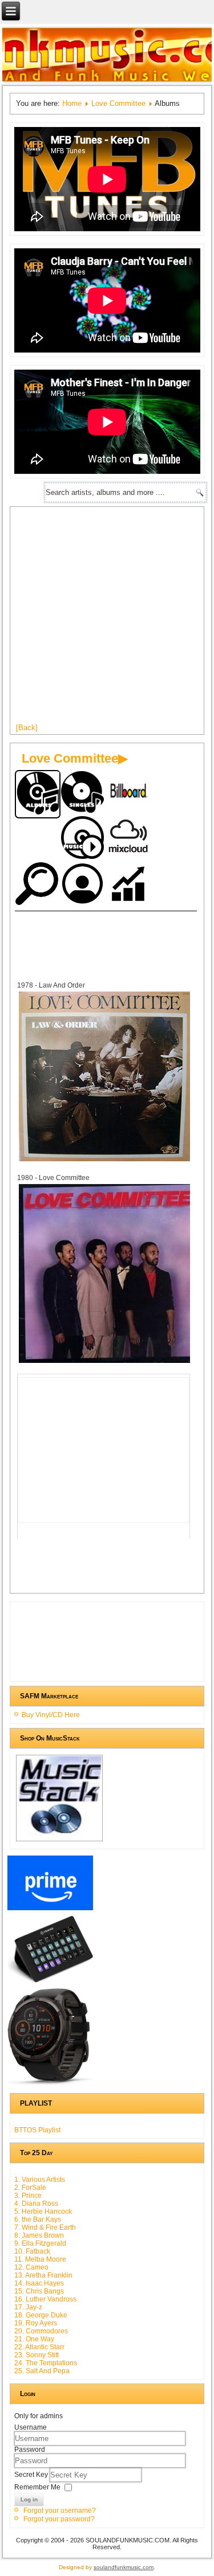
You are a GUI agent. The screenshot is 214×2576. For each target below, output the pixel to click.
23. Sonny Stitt (37, 2355)
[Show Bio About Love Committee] (83, 885)
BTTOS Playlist (37, 2130)
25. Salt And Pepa (42, 2371)
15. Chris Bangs (39, 2291)
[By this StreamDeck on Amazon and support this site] (51, 1983)
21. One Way (34, 2339)
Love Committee (118, 103)
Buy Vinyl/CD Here (51, 1715)
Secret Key (32, 2474)
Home (72, 103)
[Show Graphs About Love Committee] (129, 885)
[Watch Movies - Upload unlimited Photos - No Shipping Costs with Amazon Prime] (51, 1910)
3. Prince (28, 2196)
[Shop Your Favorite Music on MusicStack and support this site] (60, 1841)
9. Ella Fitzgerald (40, 2243)
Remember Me (37, 2487)
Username (31, 2427)
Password (30, 2450)
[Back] (27, 728)
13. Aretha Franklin (43, 2275)
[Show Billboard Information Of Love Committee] (129, 793)
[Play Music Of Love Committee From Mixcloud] (129, 839)
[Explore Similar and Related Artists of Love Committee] (38, 885)
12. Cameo (31, 2267)
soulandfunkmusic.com (124, 2567)
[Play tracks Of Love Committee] (83, 839)
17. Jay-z (28, 2307)
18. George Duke (41, 2315)
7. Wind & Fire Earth (45, 2227)
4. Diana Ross (36, 2204)
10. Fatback (32, 2251)
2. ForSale (30, 2188)
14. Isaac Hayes (39, 2283)
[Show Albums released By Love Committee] (38, 794)
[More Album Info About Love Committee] (104, 1160)
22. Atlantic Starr (39, 2347)
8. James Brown (39, 2235)
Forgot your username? (60, 2511)
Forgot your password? (59, 2519)
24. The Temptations (46, 2363)
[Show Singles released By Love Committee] (83, 793)
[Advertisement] (107, 619)
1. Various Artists (40, 2180)
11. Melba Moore (40, 2259)
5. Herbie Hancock (43, 2211)
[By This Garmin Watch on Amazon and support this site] (51, 2085)
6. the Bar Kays (38, 2219)
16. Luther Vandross (45, 2299)
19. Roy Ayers (36, 2323)
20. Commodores (41, 2331)
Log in (29, 2499)
